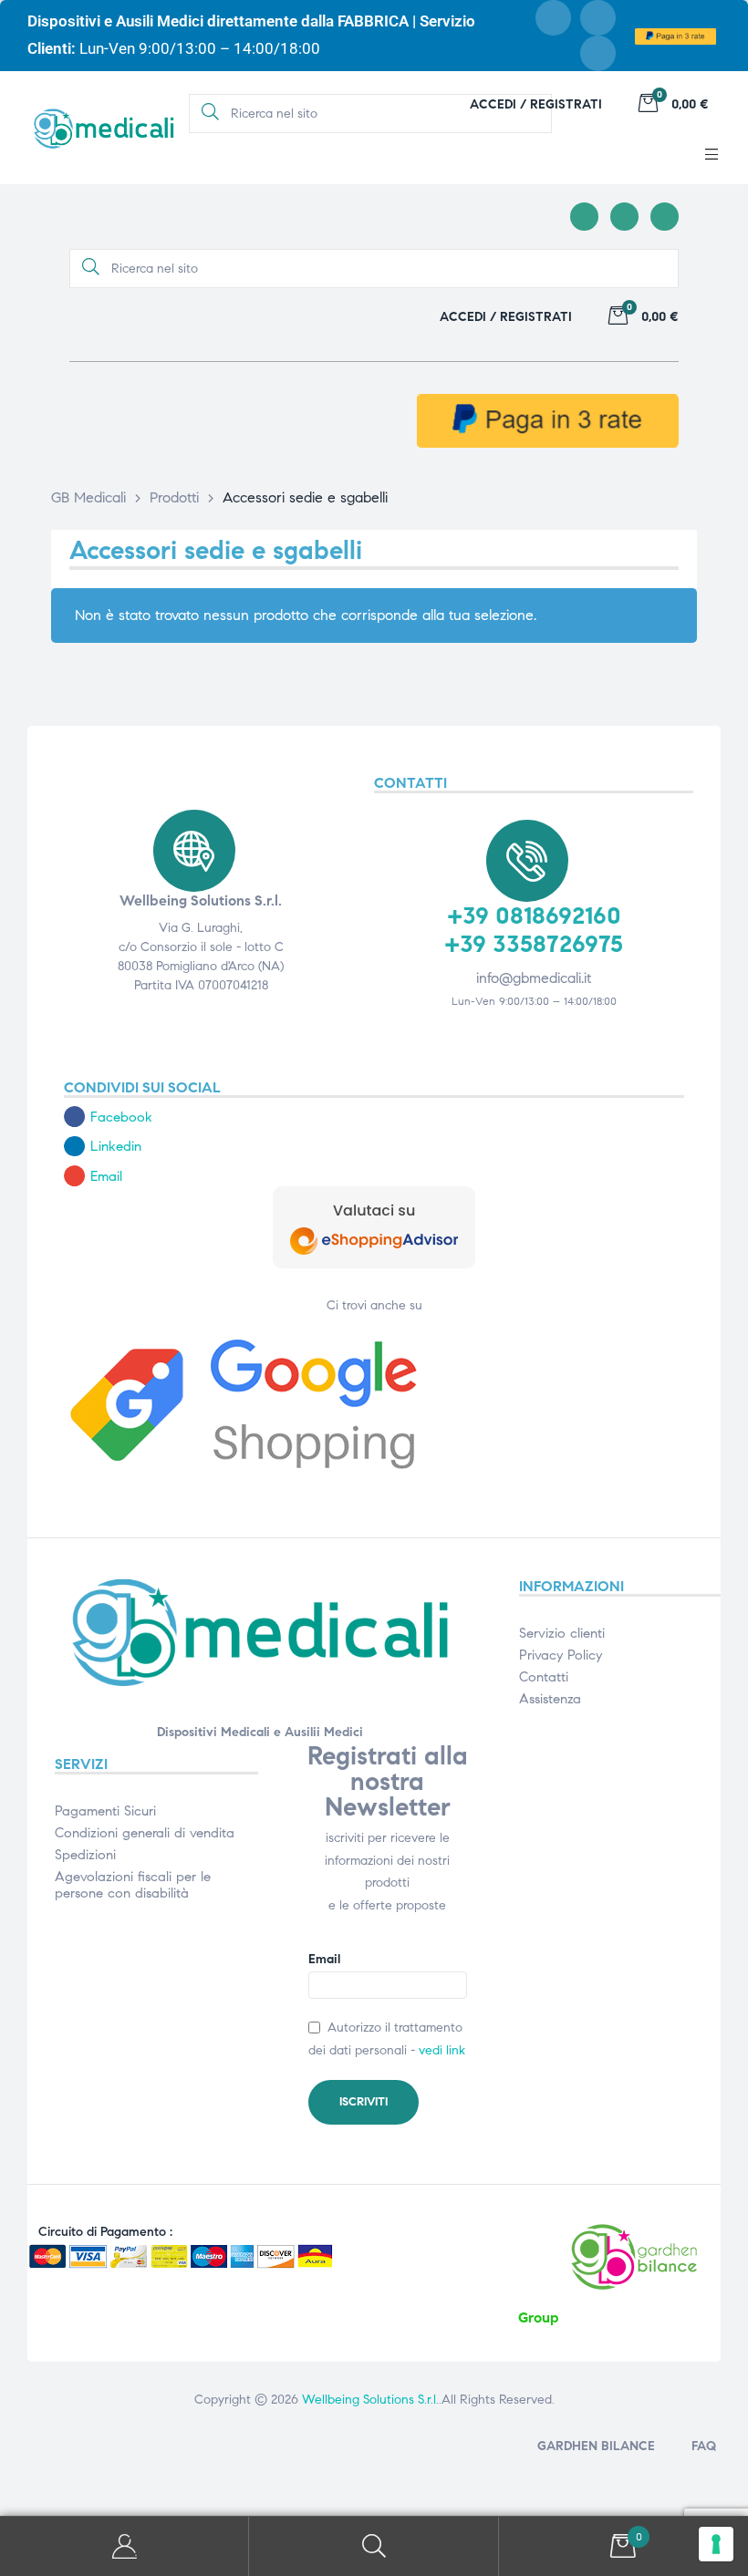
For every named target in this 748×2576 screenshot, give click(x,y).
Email (324, 1959)
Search (374, 2546)
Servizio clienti (562, 1633)
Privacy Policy (561, 1655)
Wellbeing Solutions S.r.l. (370, 2400)
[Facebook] (553, 18)
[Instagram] (598, 18)
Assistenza (550, 1699)
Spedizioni (85, 1855)
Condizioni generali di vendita (145, 1833)
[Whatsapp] (598, 53)
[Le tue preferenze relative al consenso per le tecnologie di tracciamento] (716, 2544)
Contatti (544, 1677)
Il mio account (125, 2546)
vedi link (442, 2050)
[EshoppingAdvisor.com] (374, 1264)
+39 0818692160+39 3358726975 (534, 930)
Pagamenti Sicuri (105, 1811)
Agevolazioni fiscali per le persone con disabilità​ (133, 1885)
